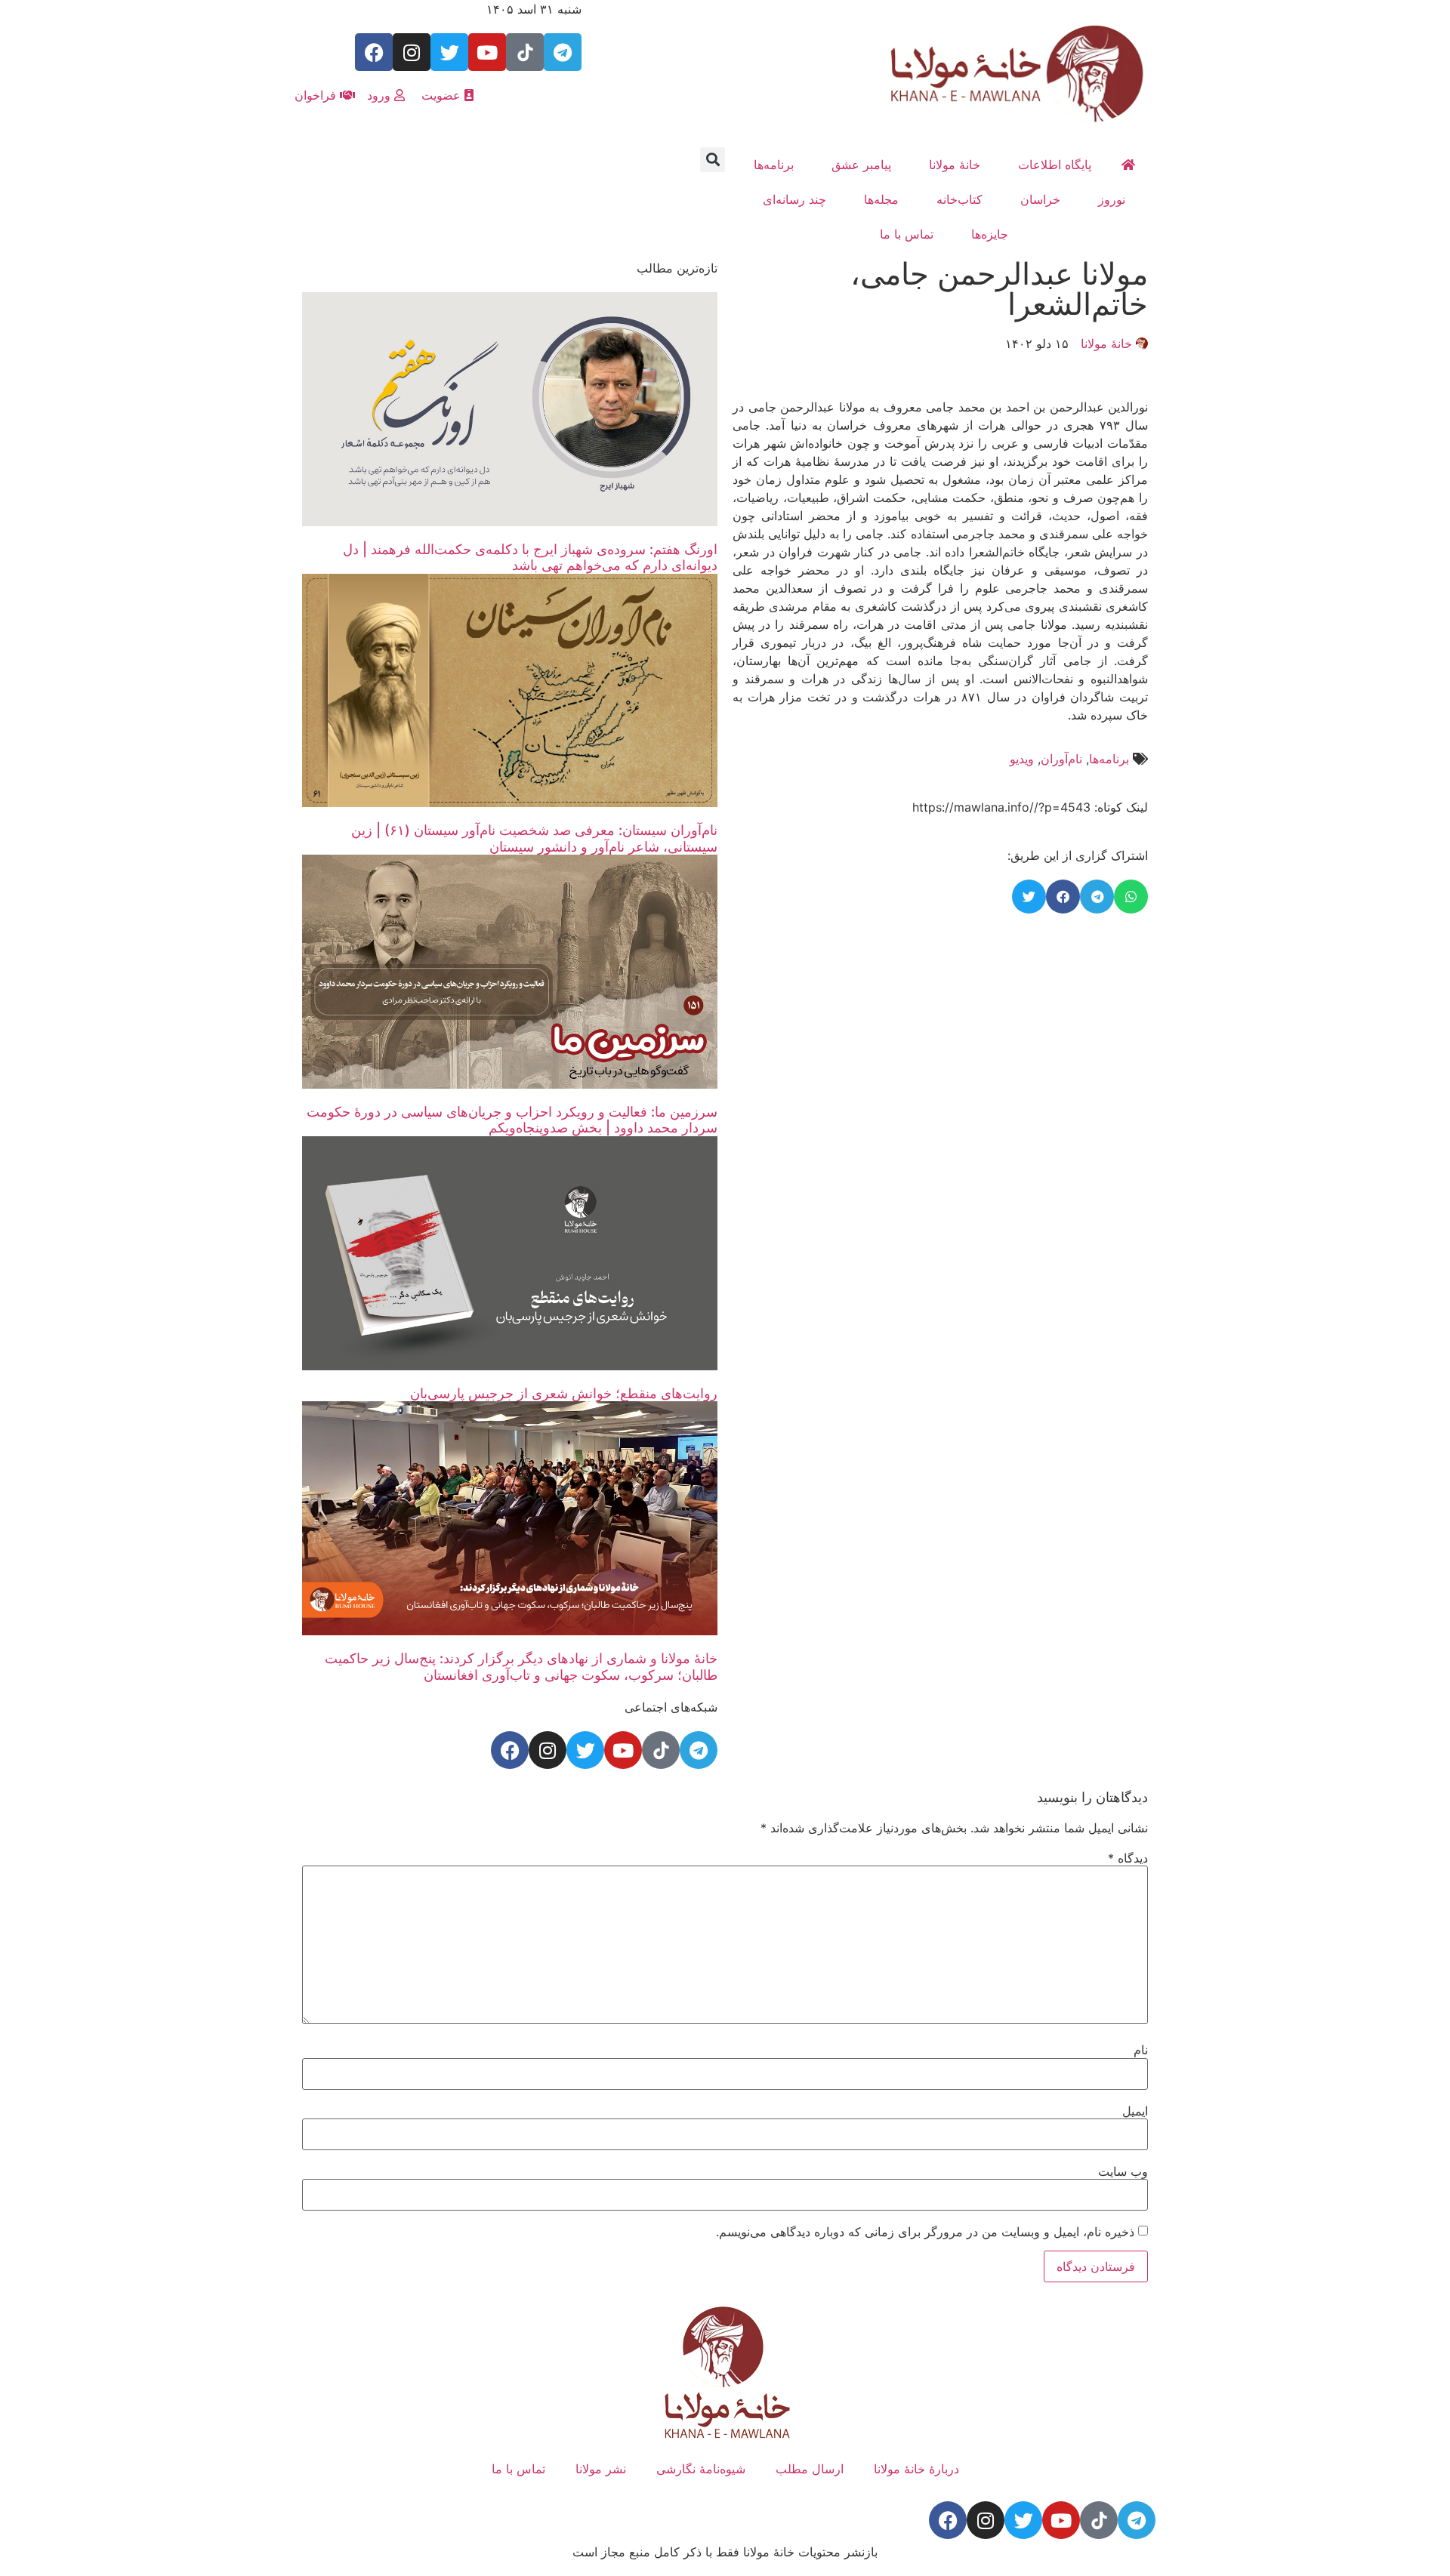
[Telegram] (563, 52)
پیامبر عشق (861, 165)
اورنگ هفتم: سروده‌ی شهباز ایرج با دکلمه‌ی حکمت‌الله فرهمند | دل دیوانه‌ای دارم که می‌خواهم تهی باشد (530, 558)
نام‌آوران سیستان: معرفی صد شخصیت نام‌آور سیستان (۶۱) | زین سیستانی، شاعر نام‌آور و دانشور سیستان (534, 838)
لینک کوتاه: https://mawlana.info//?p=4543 (1030, 807)
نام (1141, 2050)
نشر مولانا (601, 2469)
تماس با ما (907, 234)
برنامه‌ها (774, 165)
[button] (713, 160)
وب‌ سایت (1123, 2171)
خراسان (1040, 199)
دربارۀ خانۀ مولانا (916, 2469)
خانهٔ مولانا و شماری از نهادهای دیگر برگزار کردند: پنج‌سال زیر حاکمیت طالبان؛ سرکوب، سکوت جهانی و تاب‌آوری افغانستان (521, 1667)
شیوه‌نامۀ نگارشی (701, 2469)
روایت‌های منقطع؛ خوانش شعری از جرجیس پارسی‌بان (564, 1393)
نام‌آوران (1061, 759)
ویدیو (1022, 759)
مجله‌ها (881, 199)
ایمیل (1135, 2111)
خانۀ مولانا (955, 165)
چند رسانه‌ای (794, 199)
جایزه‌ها (990, 234)
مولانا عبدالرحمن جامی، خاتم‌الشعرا (999, 289)
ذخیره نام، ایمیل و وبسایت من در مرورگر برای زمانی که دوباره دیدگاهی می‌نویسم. (925, 2232)
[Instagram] (412, 52)
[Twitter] (449, 52)
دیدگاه (1128, 1858)
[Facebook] (374, 52)
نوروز (1112, 199)
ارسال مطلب (810, 2469)
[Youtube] (487, 52)
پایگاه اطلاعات (1055, 165)
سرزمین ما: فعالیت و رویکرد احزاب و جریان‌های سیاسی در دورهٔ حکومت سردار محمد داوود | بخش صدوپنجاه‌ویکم (512, 1120)
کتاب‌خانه (959, 199)
